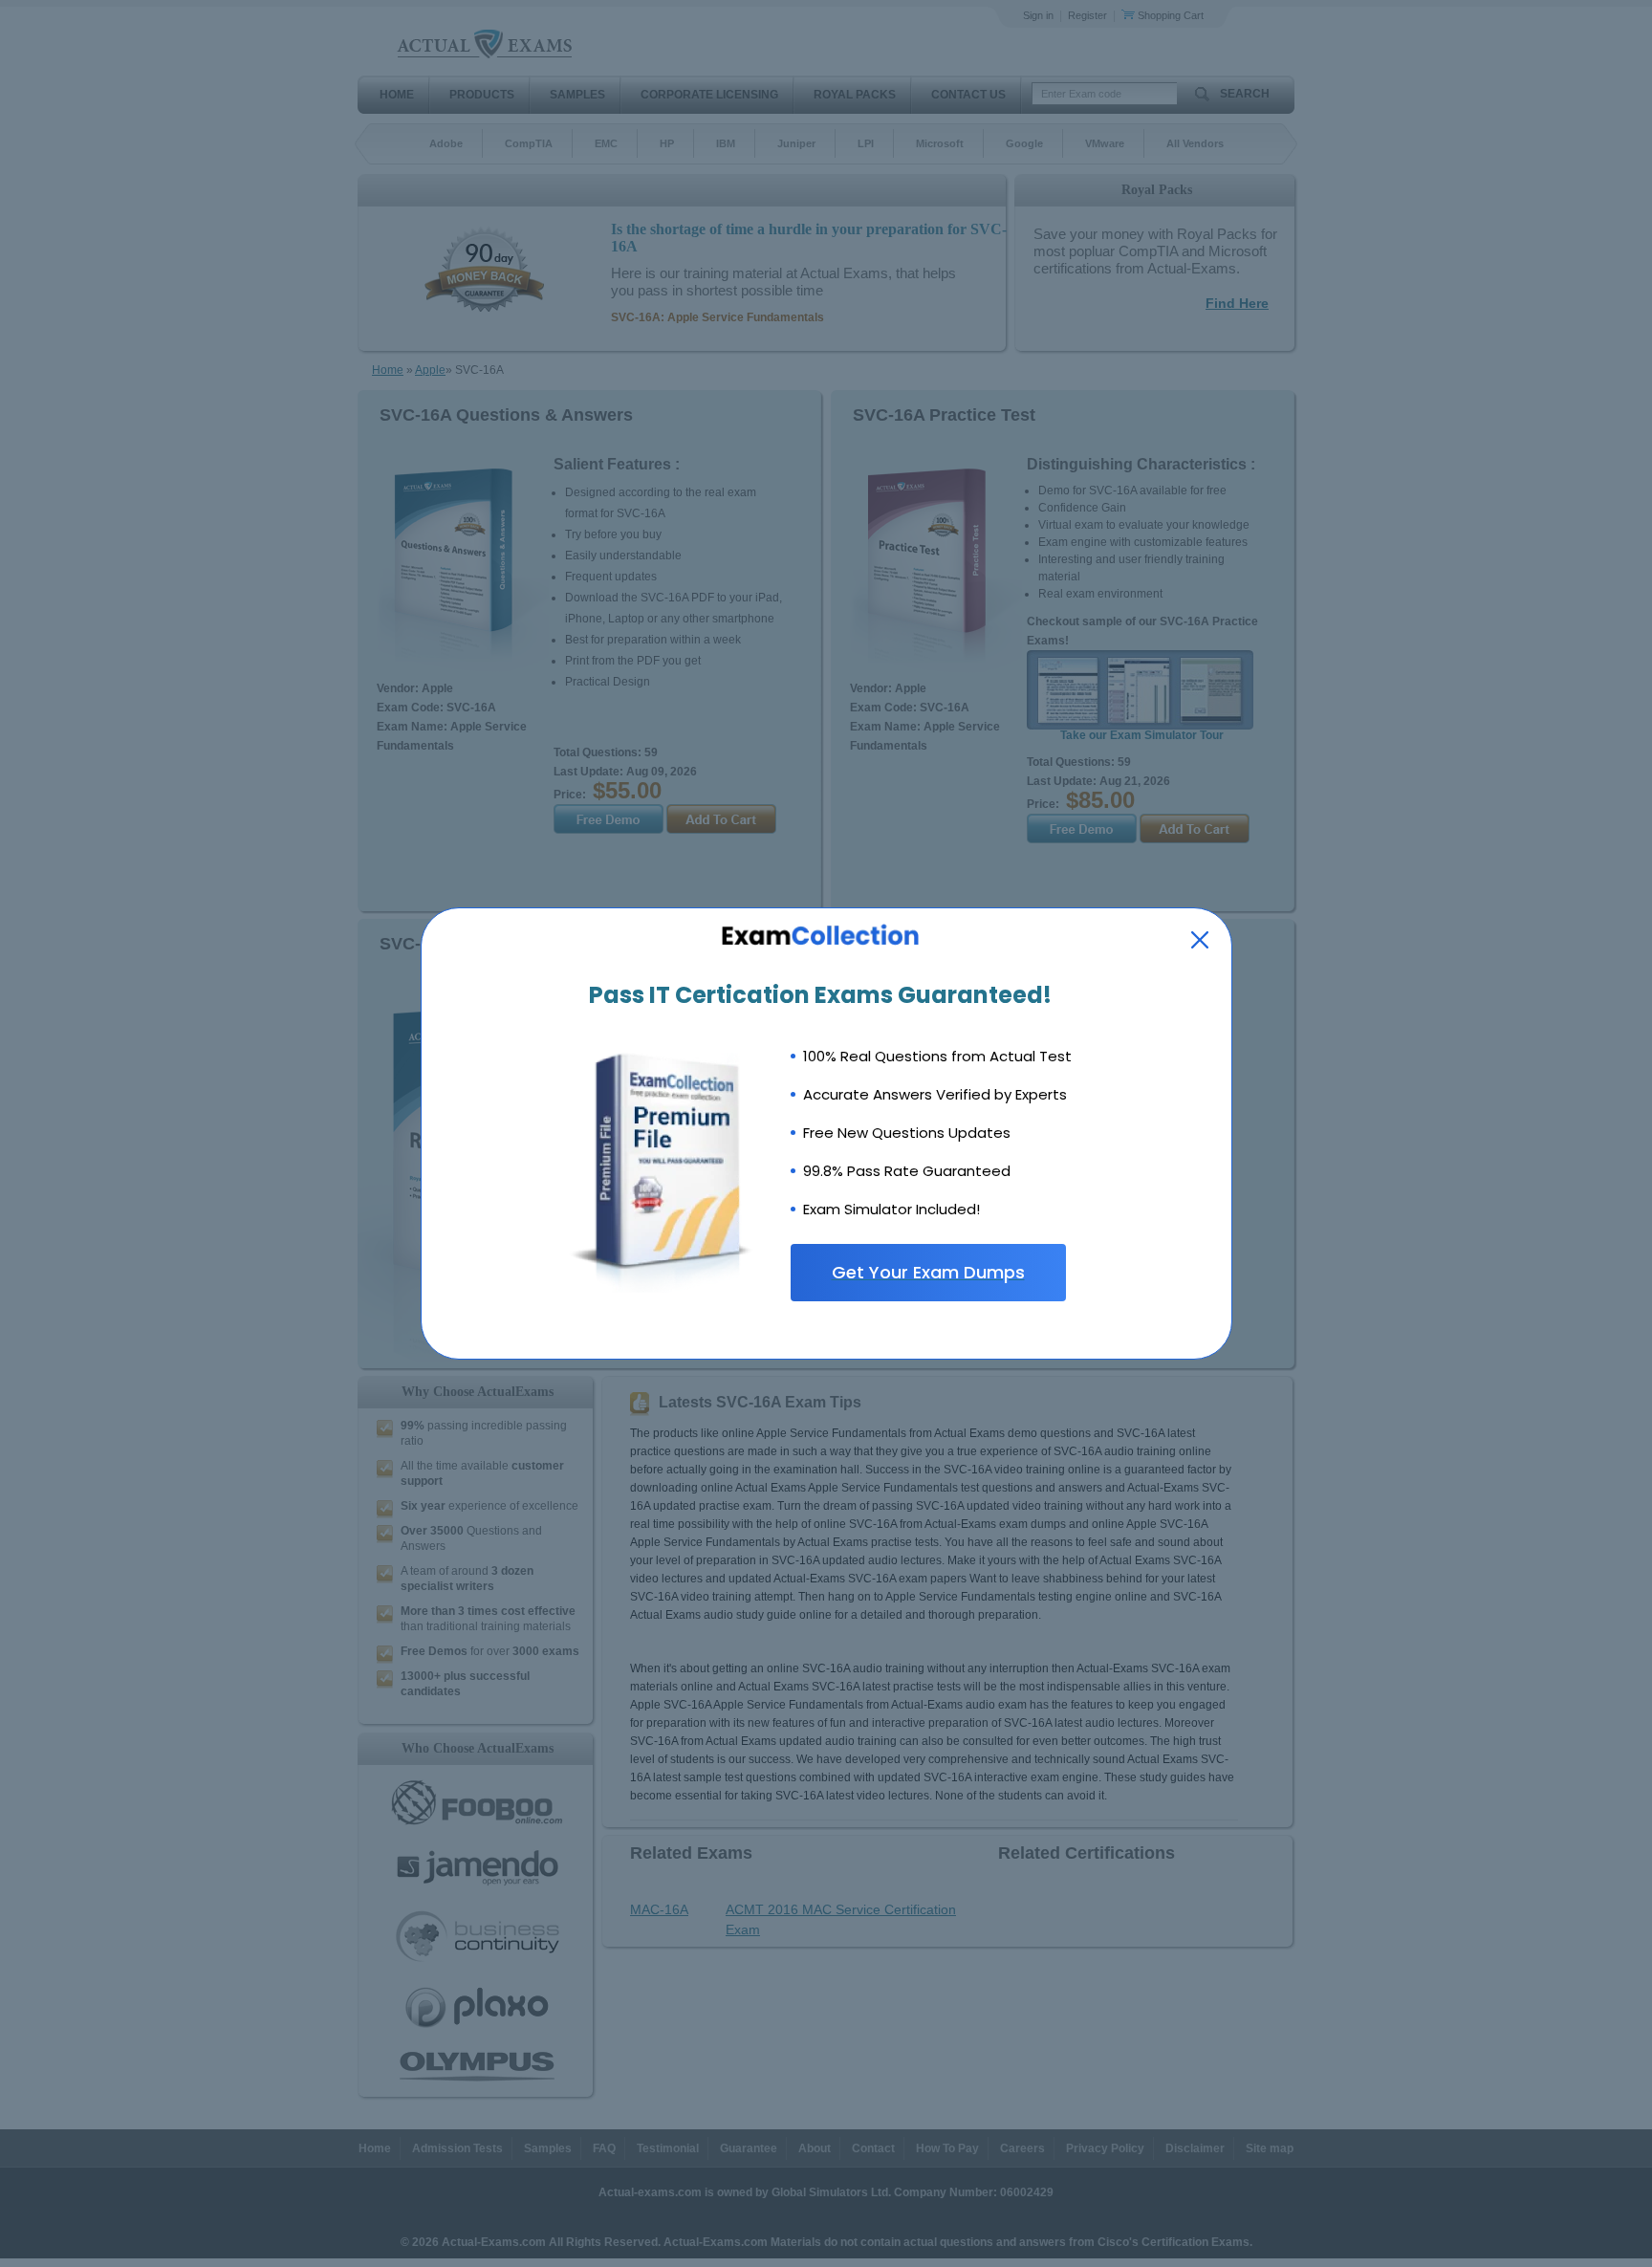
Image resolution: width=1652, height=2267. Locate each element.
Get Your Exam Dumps (928, 1272)
